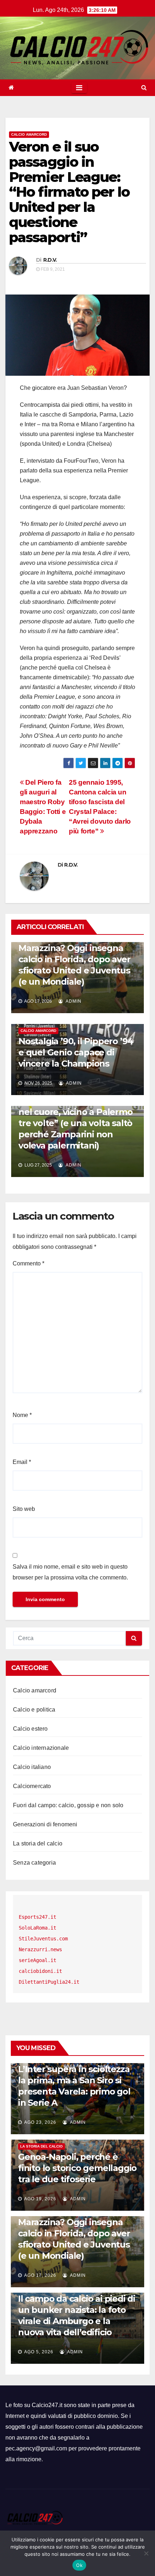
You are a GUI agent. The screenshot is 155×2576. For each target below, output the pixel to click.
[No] (146, 2553)
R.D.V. (50, 260)
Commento (28, 1263)
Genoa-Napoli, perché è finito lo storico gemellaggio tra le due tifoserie (77, 2168)
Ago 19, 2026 (40, 2199)
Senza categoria (34, 1863)
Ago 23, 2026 (40, 2122)
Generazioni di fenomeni (45, 1824)
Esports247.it (37, 1917)
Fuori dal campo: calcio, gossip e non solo (68, 1805)
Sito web (24, 1509)
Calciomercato (32, 1786)
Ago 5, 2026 (39, 2352)
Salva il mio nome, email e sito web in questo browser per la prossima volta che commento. (70, 1572)
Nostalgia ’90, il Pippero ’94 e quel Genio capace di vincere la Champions (76, 1052)
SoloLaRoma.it (37, 1928)
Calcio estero (30, 1729)
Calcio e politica (34, 1710)
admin (73, 1001)
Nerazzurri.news (40, 1949)
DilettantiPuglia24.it (49, 1982)
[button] (144, 88)
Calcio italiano (32, 1767)
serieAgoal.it (37, 1960)
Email (22, 1462)
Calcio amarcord (29, 134)
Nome (22, 1415)
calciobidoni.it (40, 1971)
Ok (79, 2565)
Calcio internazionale (41, 1748)
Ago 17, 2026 (40, 2275)
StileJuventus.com (43, 1939)
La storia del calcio (38, 1843)
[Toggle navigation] (79, 88)
